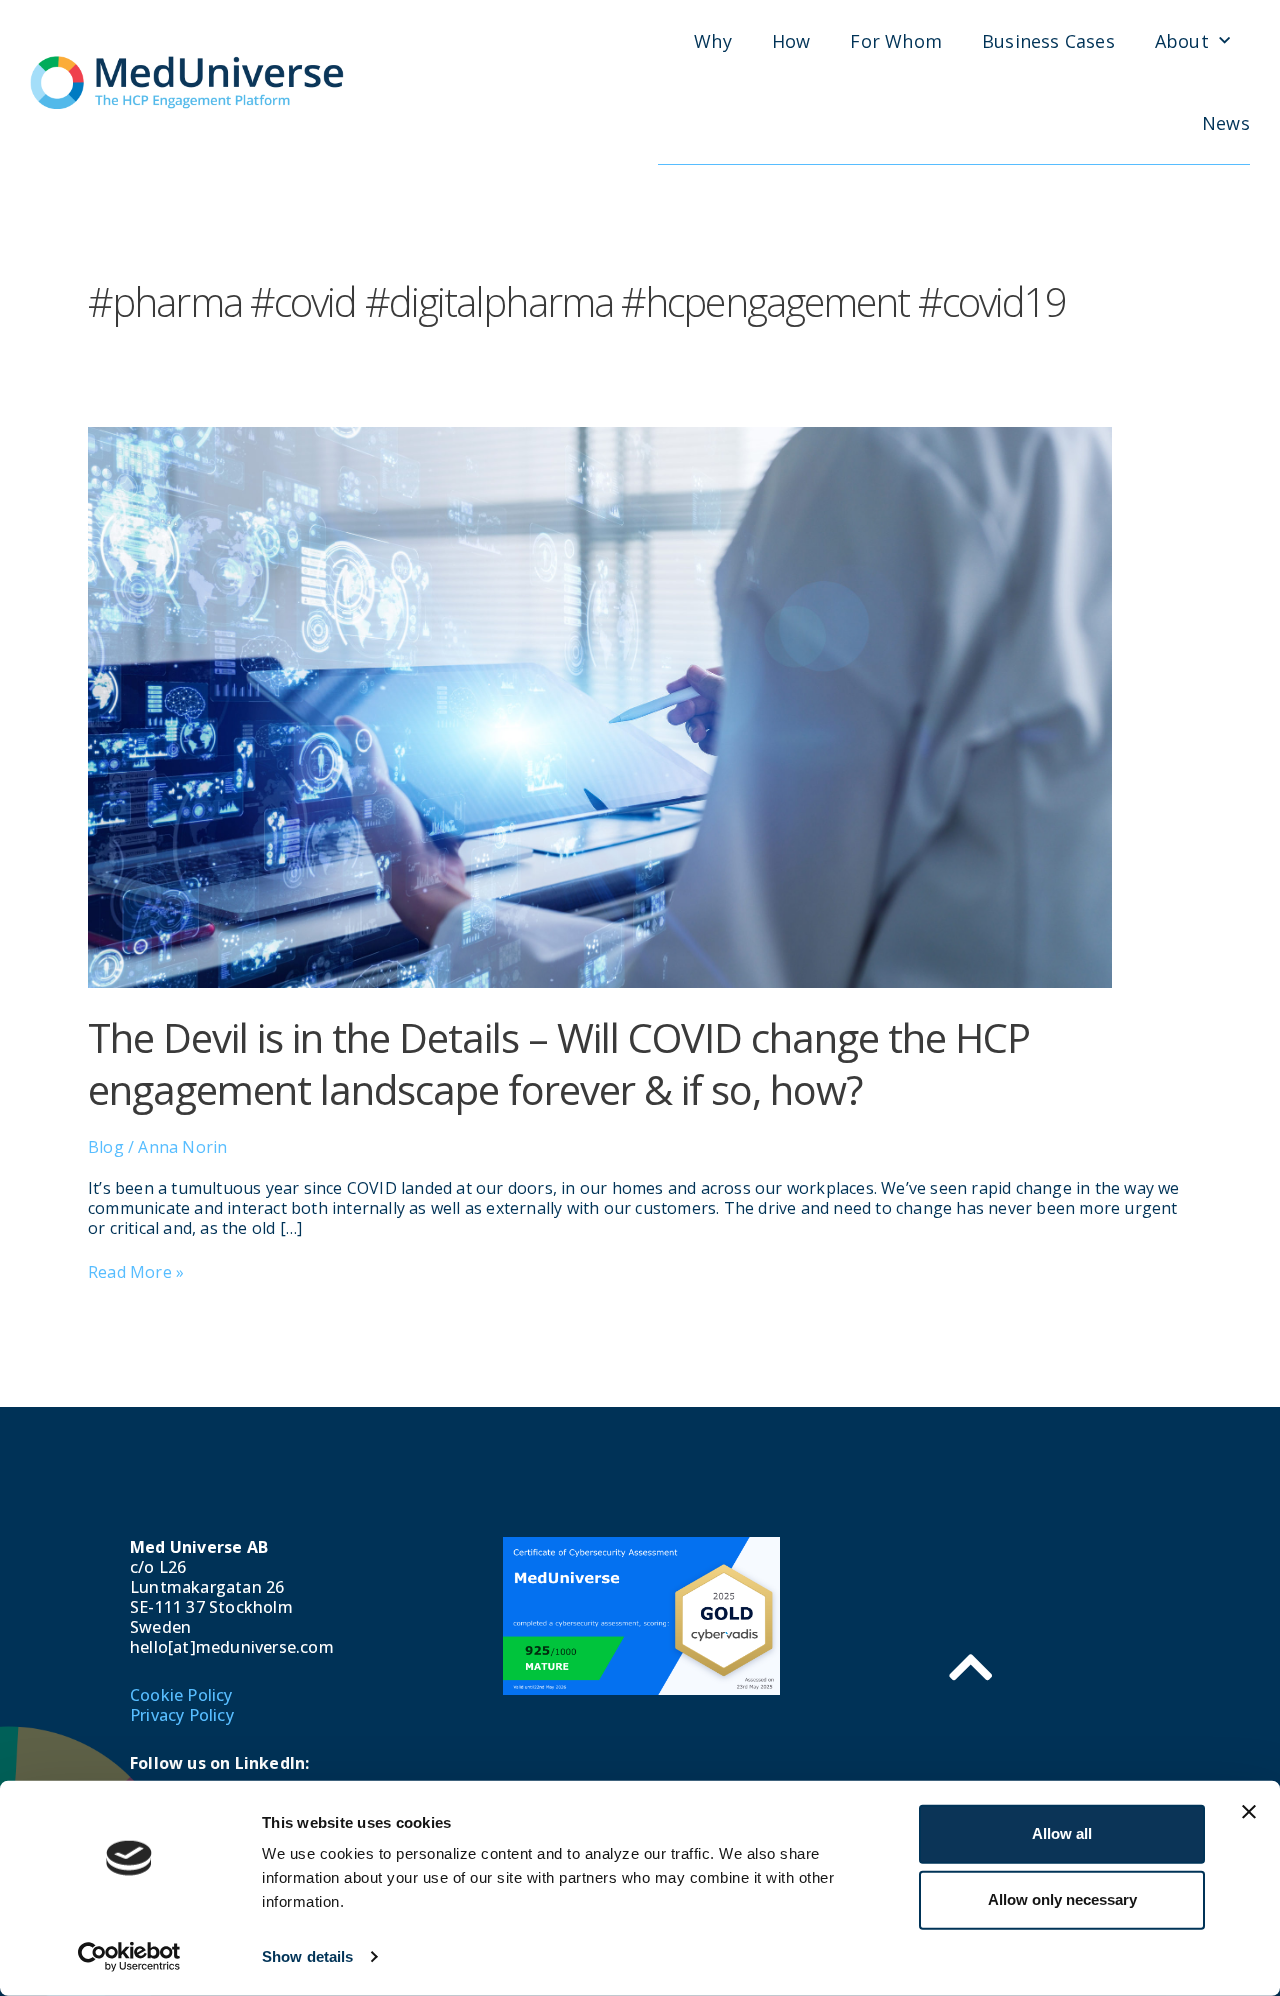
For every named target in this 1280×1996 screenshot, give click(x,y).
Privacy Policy (182, 1715)
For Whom (896, 41)
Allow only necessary (1062, 1899)
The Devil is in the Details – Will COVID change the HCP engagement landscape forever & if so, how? (559, 1063)
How (791, 41)
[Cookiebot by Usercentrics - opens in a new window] (129, 1957)
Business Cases (1048, 41)
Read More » (136, 1272)
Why (713, 41)
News (1226, 123)
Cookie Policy (181, 1695)
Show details (307, 1956)
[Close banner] (1249, 1812)
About (1182, 41)
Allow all (1062, 1833)
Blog (106, 1147)
